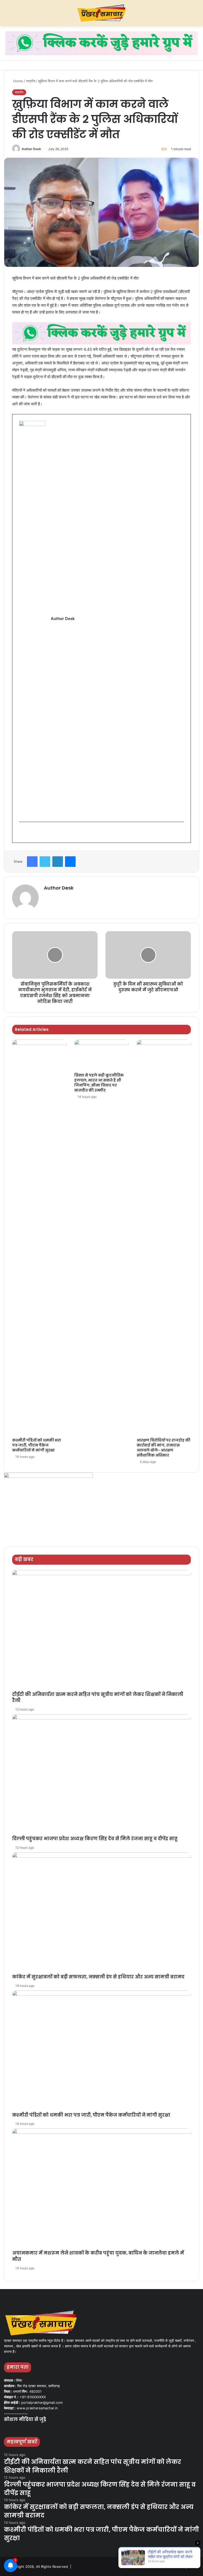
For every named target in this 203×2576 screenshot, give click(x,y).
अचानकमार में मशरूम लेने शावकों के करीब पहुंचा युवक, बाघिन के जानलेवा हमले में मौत (98, 2256)
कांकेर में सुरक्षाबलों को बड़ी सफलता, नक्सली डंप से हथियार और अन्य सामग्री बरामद (98, 1977)
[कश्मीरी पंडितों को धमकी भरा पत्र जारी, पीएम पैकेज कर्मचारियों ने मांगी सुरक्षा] (39, 1237)
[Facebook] (32, 862)
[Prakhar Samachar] (101, 13)
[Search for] (196, 15)
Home (18, 81)
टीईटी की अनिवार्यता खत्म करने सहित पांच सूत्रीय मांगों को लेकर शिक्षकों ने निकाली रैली (98, 1698)
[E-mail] (22, 832)
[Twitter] (45, 862)
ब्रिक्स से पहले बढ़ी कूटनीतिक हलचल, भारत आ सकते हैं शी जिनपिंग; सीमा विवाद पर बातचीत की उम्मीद (99, 1083)
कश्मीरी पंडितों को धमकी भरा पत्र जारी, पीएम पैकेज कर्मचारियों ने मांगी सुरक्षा (37, 1445)
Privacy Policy (187, 2567)
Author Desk (31, 149)
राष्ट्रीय (31, 81)
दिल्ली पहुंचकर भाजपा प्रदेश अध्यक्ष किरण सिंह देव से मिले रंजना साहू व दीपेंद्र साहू (95, 1839)
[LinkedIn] (58, 862)
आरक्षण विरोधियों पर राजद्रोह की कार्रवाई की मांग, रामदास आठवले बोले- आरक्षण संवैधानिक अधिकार (163, 1448)
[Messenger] (70, 862)
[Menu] (7, 15)
